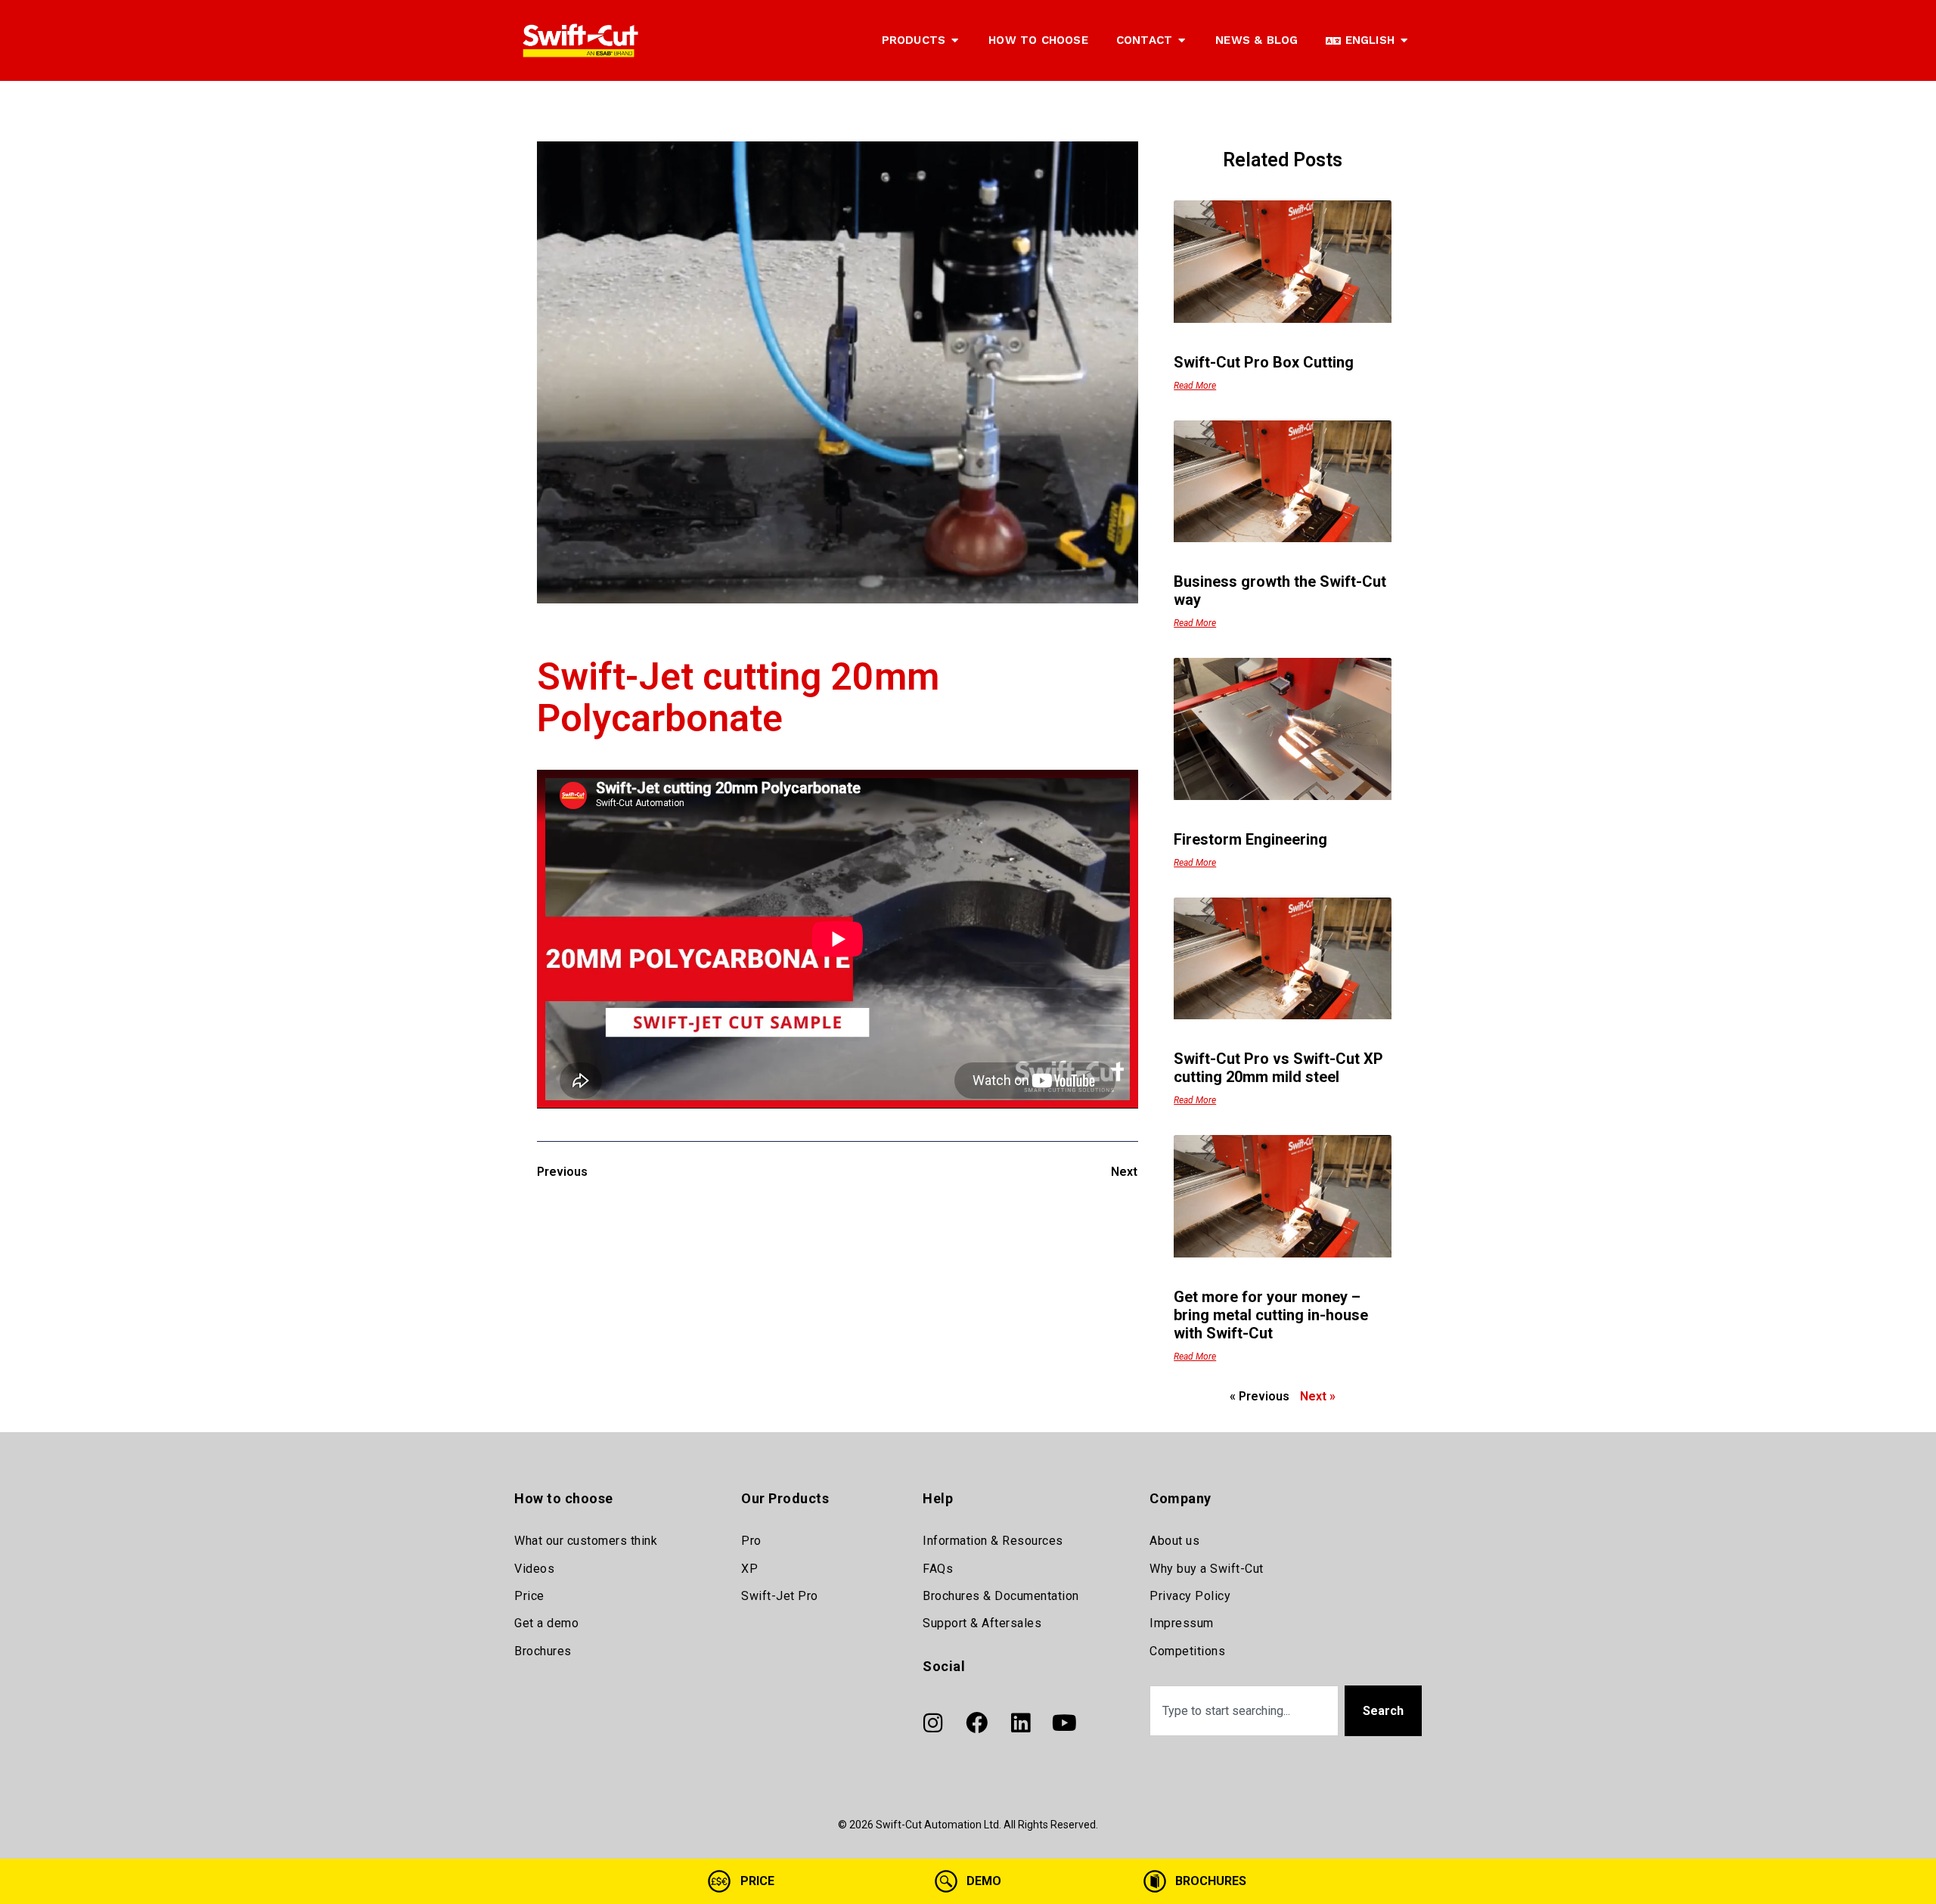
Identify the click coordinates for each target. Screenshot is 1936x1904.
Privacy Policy (1190, 1596)
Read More (1195, 386)
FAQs (938, 1569)
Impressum (1182, 1623)
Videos (534, 1569)
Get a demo (546, 1623)
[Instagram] (932, 1723)
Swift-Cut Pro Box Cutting (1264, 362)
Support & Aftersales (982, 1623)
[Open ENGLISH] (1404, 40)
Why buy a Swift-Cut (1207, 1569)
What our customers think (586, 1541)
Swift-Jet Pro (780, 1596)
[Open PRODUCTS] (955, 40)
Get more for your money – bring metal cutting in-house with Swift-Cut (1271, 1315)
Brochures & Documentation (1001, 1596)
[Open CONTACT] (1182, 40)
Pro (751, 1541)
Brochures (543, 1651)
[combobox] (1244, 1711)
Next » (1318, 1396)
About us (1174, 1541)
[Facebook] (976, 1723)
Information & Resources (993, 1541)
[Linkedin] (1020, 1723)
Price (529, 1596)
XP (749, 1569)
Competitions (1187, 1651)
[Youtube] (1064, 1723)
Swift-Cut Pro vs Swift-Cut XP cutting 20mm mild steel (1278, 1068)
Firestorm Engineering (1250, 839)
